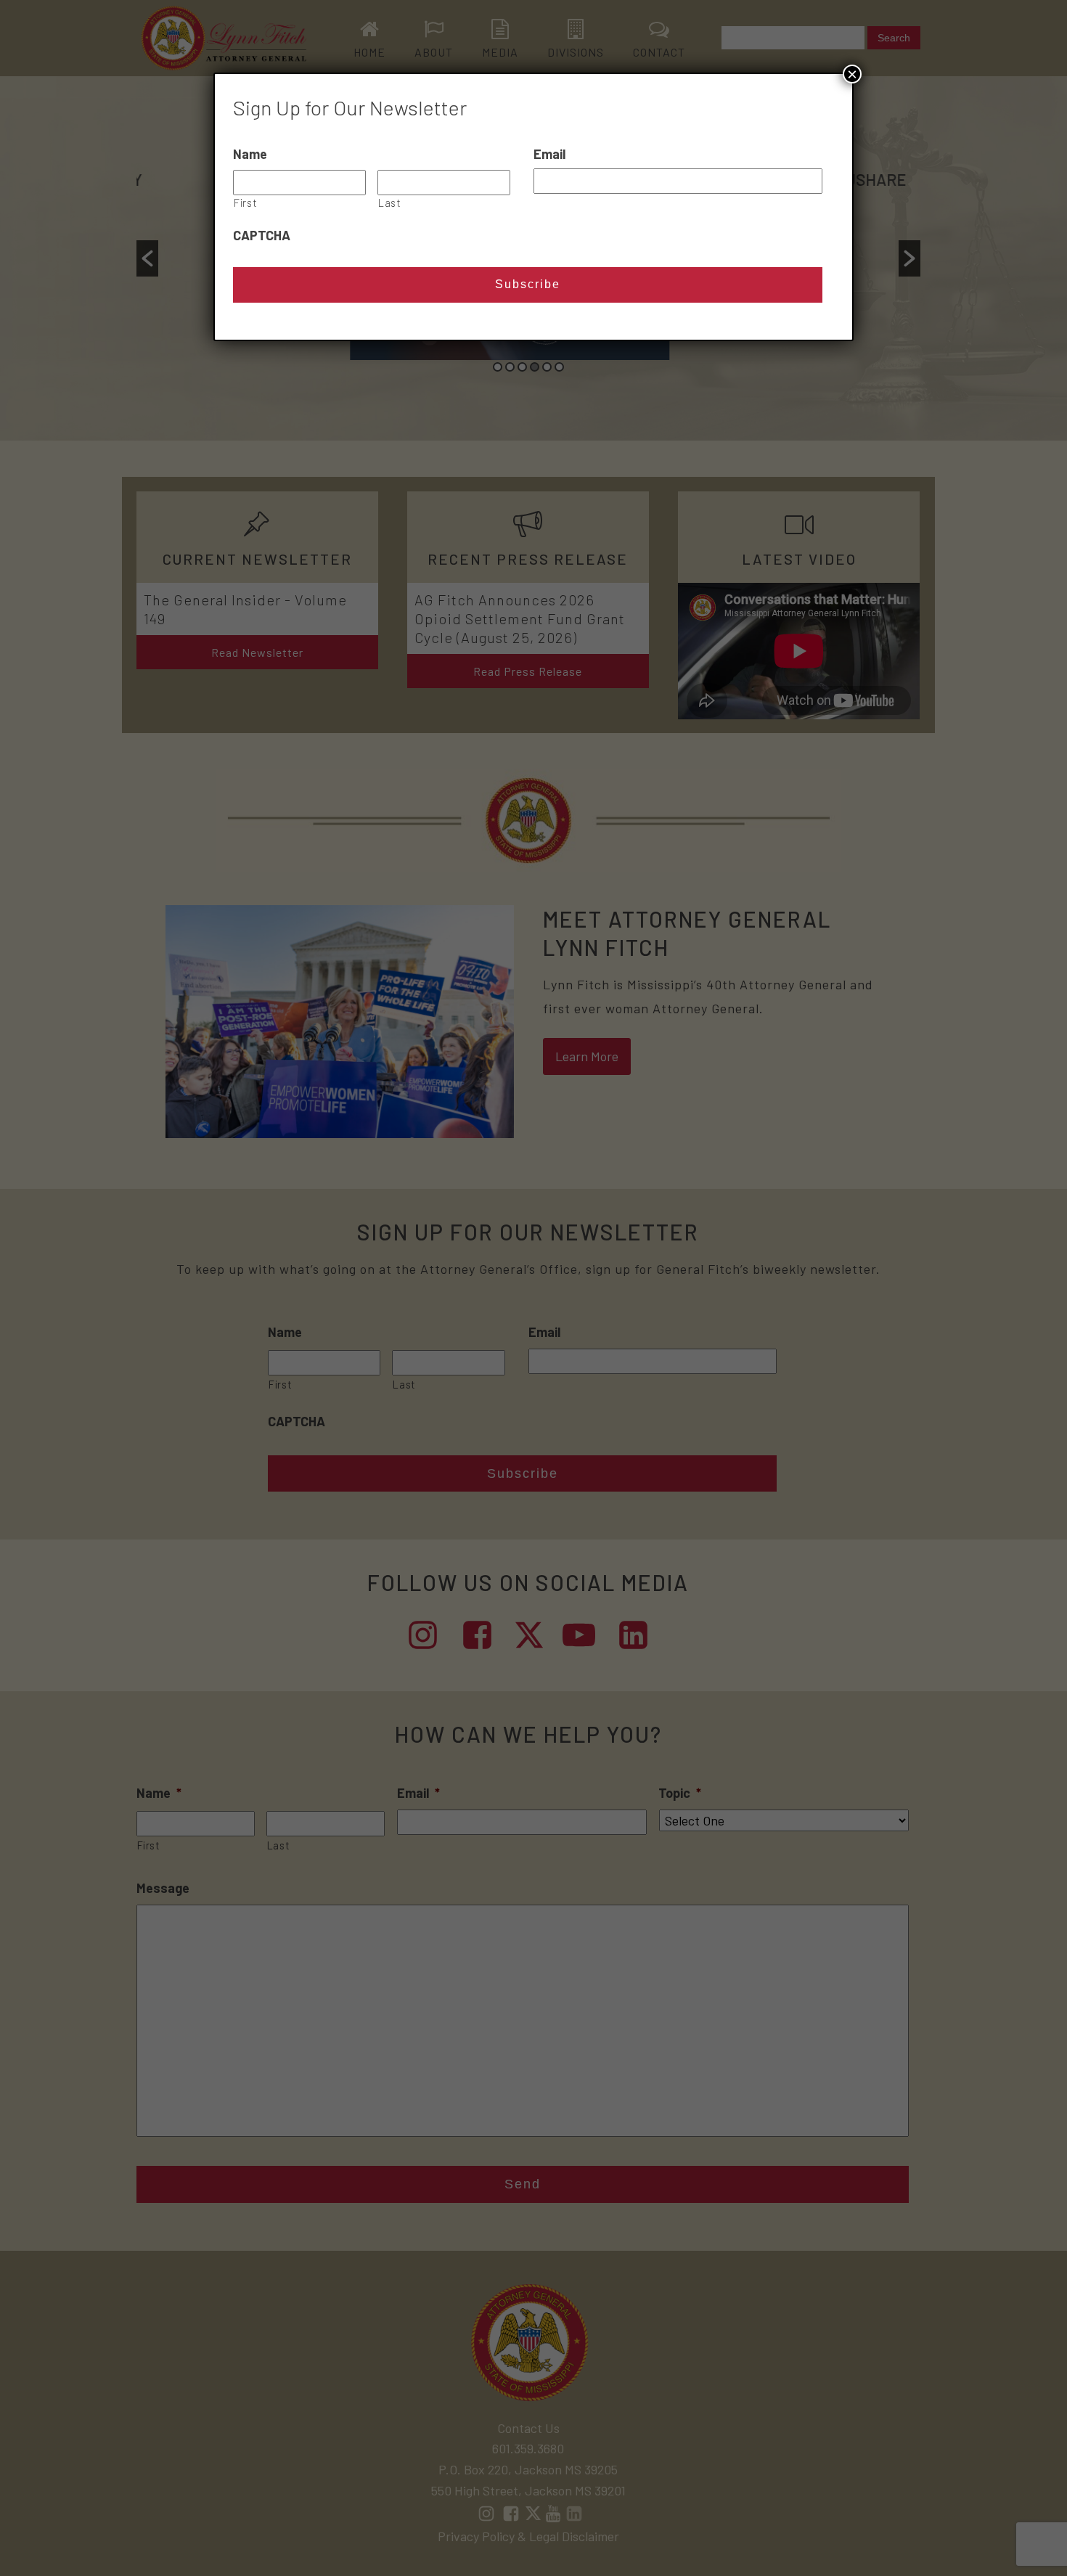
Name (250, 154)
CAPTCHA (262, 235)
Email (549, 154)
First (245, 203)
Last (390, 203)
